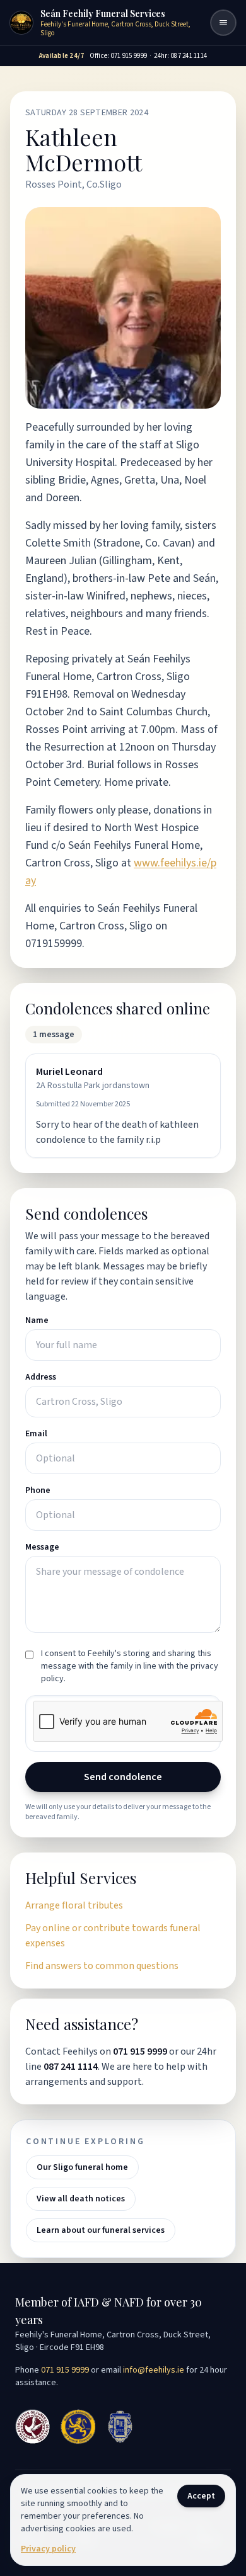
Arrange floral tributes (74, 1905)
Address (41, 1377)
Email (36, 1434)
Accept (201, 2496)
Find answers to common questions (102, 1966)
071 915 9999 (140, 2051)
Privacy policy (48, 2549)
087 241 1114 (71, 2067)
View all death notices (81, 2199)
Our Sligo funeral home (82, 2167)
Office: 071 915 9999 (119, 56)
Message (42, 1547)
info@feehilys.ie (154, 2370)
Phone (38, 1490)
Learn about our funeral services (101, 2230)
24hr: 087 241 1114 (180, 56)
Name (37, 1320)
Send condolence (123, 1777)
